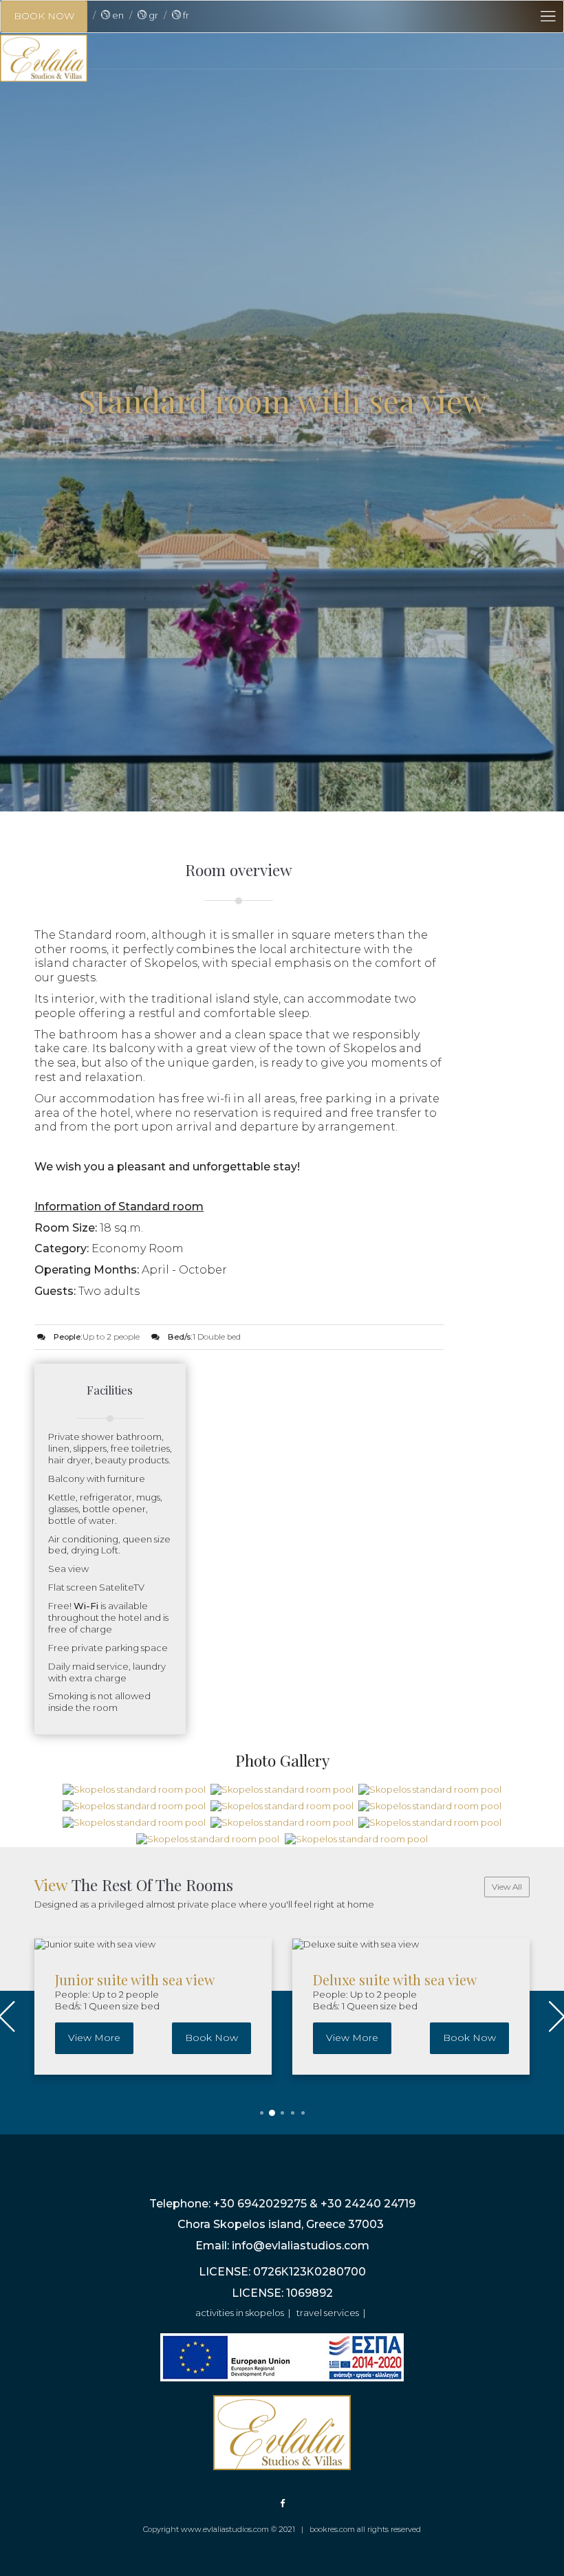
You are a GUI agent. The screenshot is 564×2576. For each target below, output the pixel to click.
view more (94, 2038)
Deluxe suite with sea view (395, 1979)
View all (507, 1887)
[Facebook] (282, 2503)
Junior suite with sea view (135, 1979)
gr (152, 15)
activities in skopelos (240, 2313)
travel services (328, 2313)
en (117, 15)
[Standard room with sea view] (134, 1789)
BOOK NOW (44, 16)
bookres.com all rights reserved (365, 2529)
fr (185, 15)
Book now (211, 2038)
